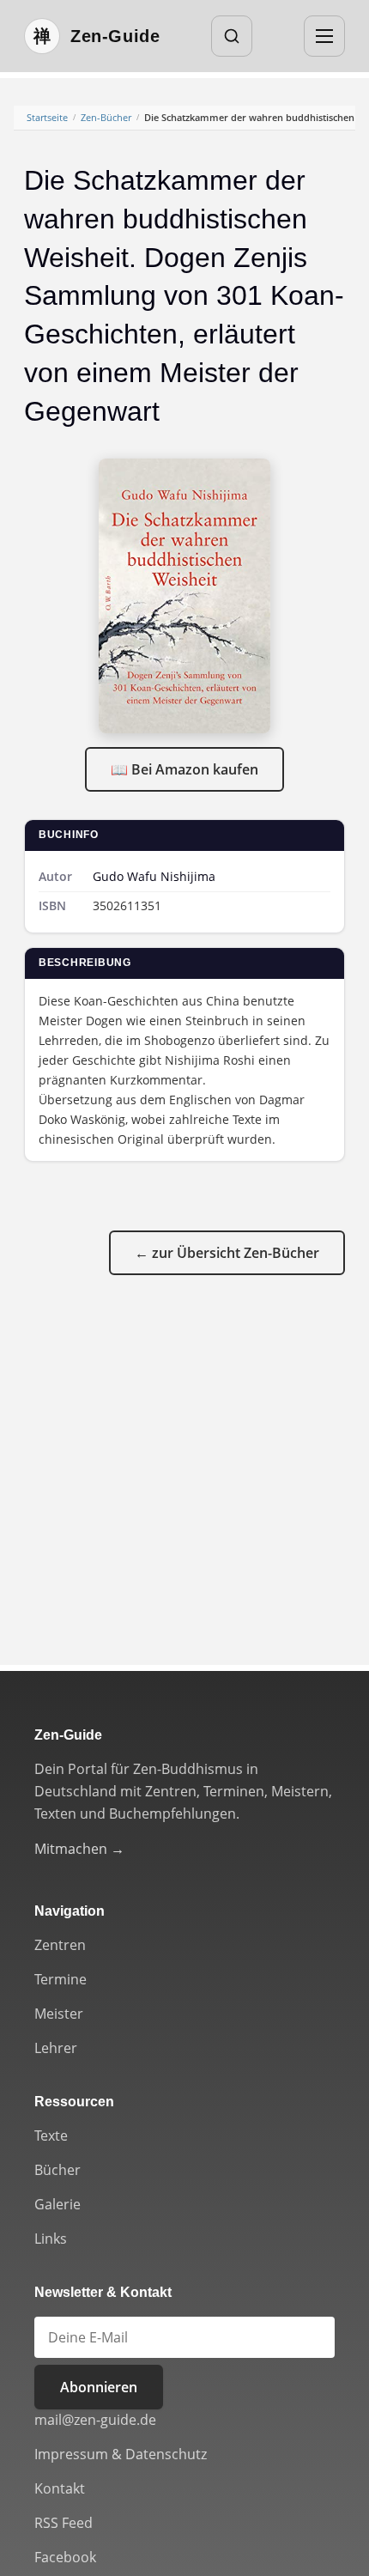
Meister (59, 2014)
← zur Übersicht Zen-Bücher (227, 1253)
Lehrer (56, 2048)
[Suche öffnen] (232, 36)
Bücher (57, 2170)
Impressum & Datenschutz (121, 2454)
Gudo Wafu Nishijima (154, 876)
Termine (60, 1979)
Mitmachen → (79, 1849)
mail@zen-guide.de (95, 2420)
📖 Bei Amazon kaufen (184, 769)
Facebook (65, 2557)
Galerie (57, 2204)
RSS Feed (64, 2523)
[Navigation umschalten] (324, 36)
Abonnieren (99, 2387)
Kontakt (60, 2488)
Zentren (60, 1945)
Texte (51, 2136)
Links (51, 2239)
